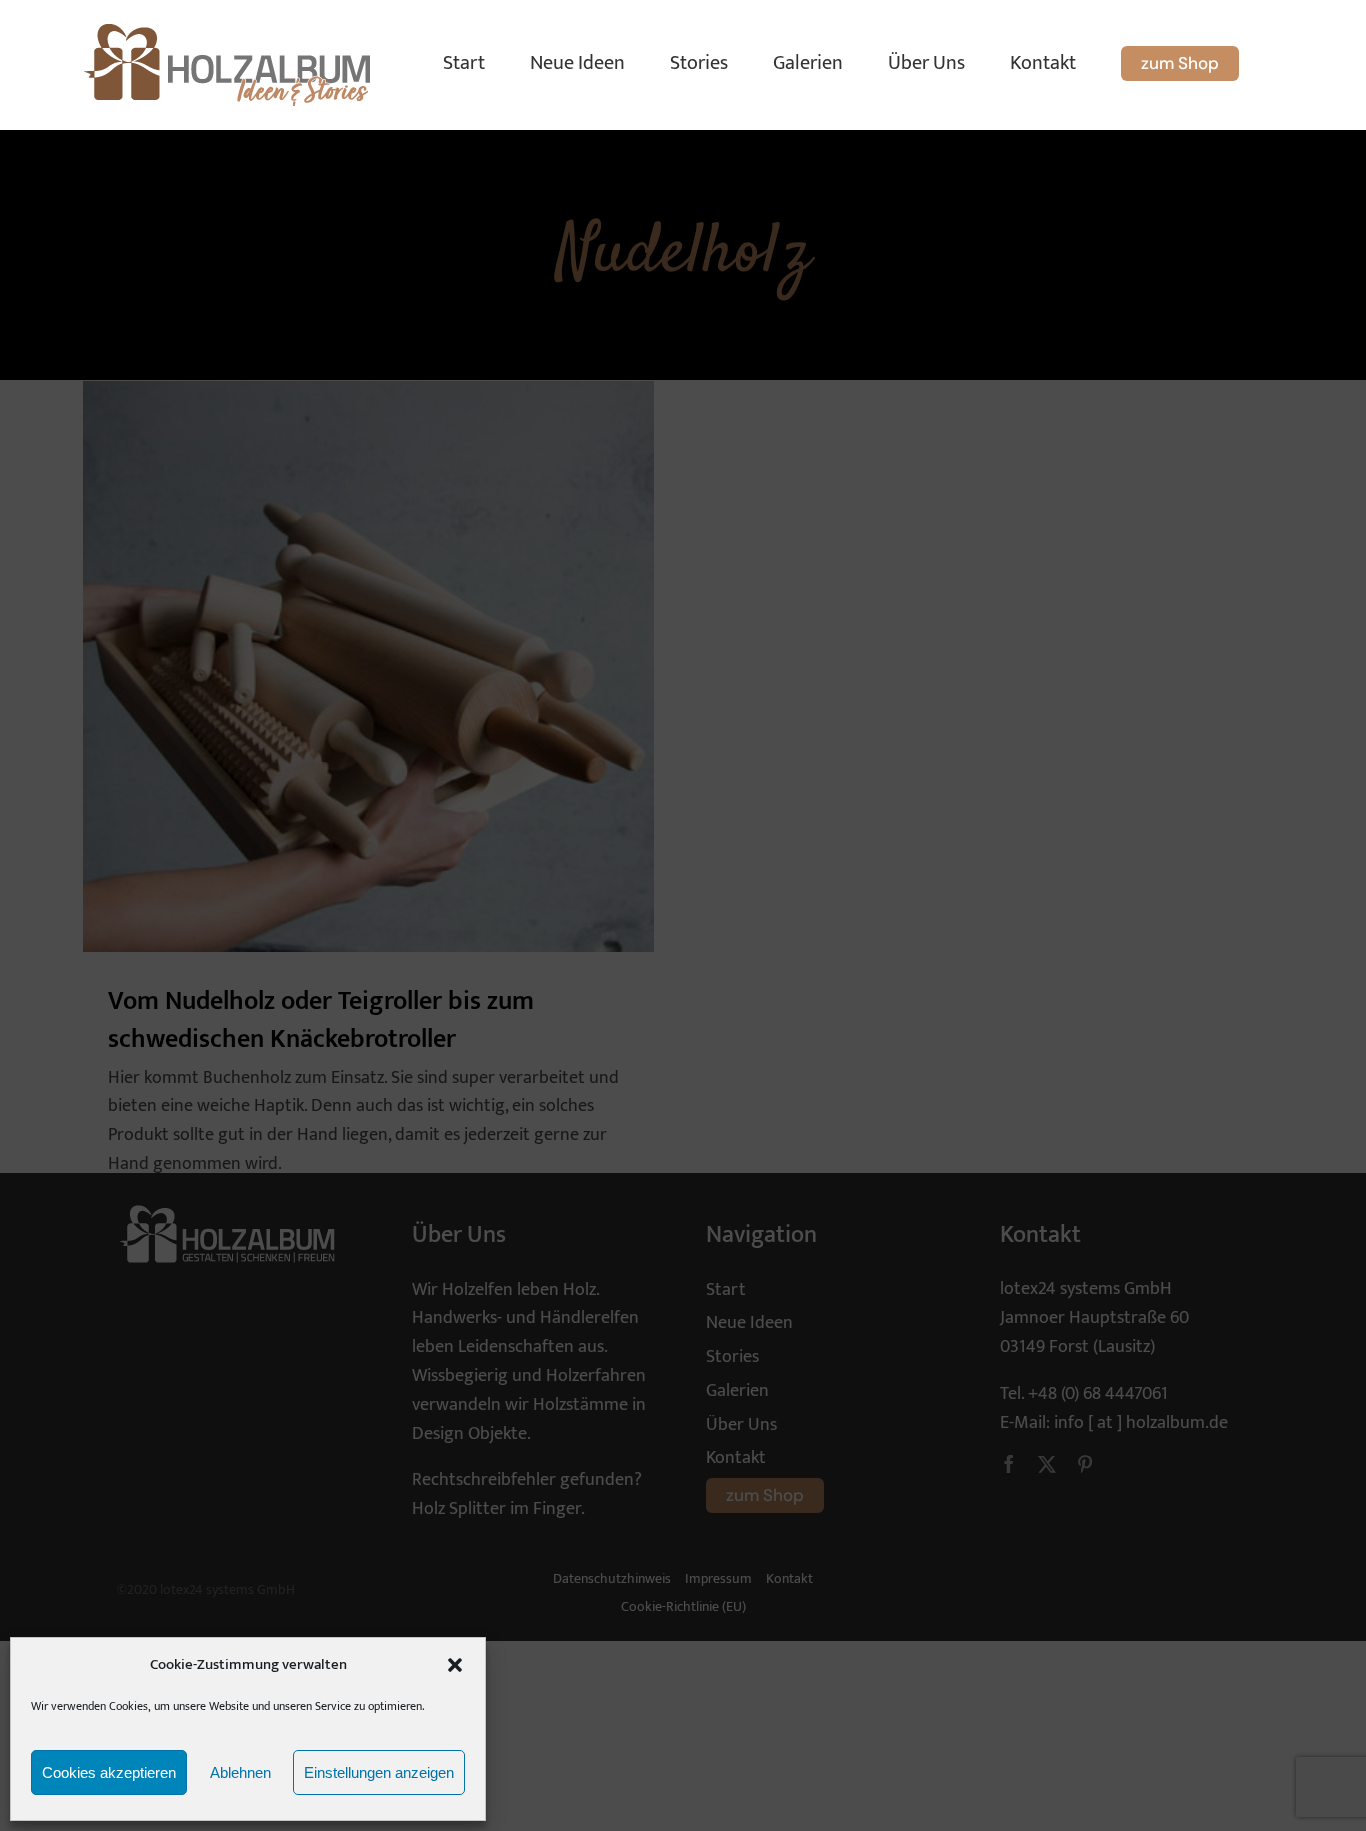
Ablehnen (240, 1772)
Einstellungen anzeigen (379, 1772)
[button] (455, 1665)
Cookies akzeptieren (109, 1772)
